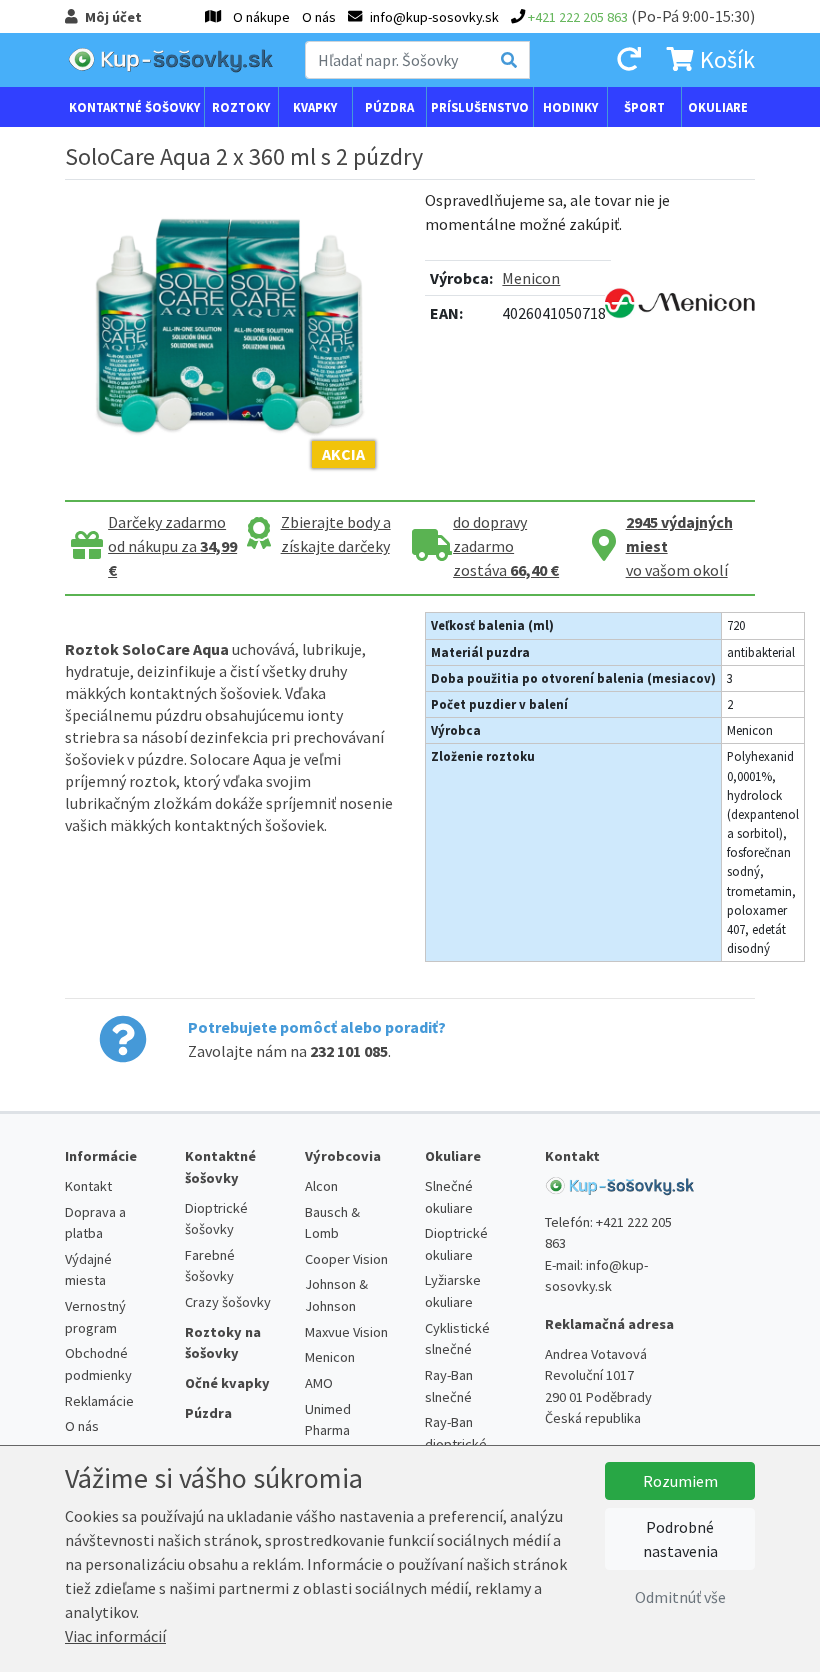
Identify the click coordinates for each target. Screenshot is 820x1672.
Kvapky (315, 107)
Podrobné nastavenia (680, 1539)
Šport (644, 107)
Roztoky (241, 107)
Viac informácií (115, 1636)
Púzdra (389, 107)
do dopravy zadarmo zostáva (506, 546)
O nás (319, 17)
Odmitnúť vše (680, 1597)
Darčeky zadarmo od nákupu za (172, 546)
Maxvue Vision (346, 1332)
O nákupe (261, 17)
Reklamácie (99, 1401)
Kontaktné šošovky (134, 107)
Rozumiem (680, 1481)
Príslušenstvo (480, 107)
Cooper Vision (346, 1259)
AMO (319, 1383)
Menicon (531, 278)
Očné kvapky (227, 1383)
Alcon (321, 1186)
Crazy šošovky (228, 1302)
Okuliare (718, 107)
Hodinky (570, 107)
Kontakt (88, 1186)
